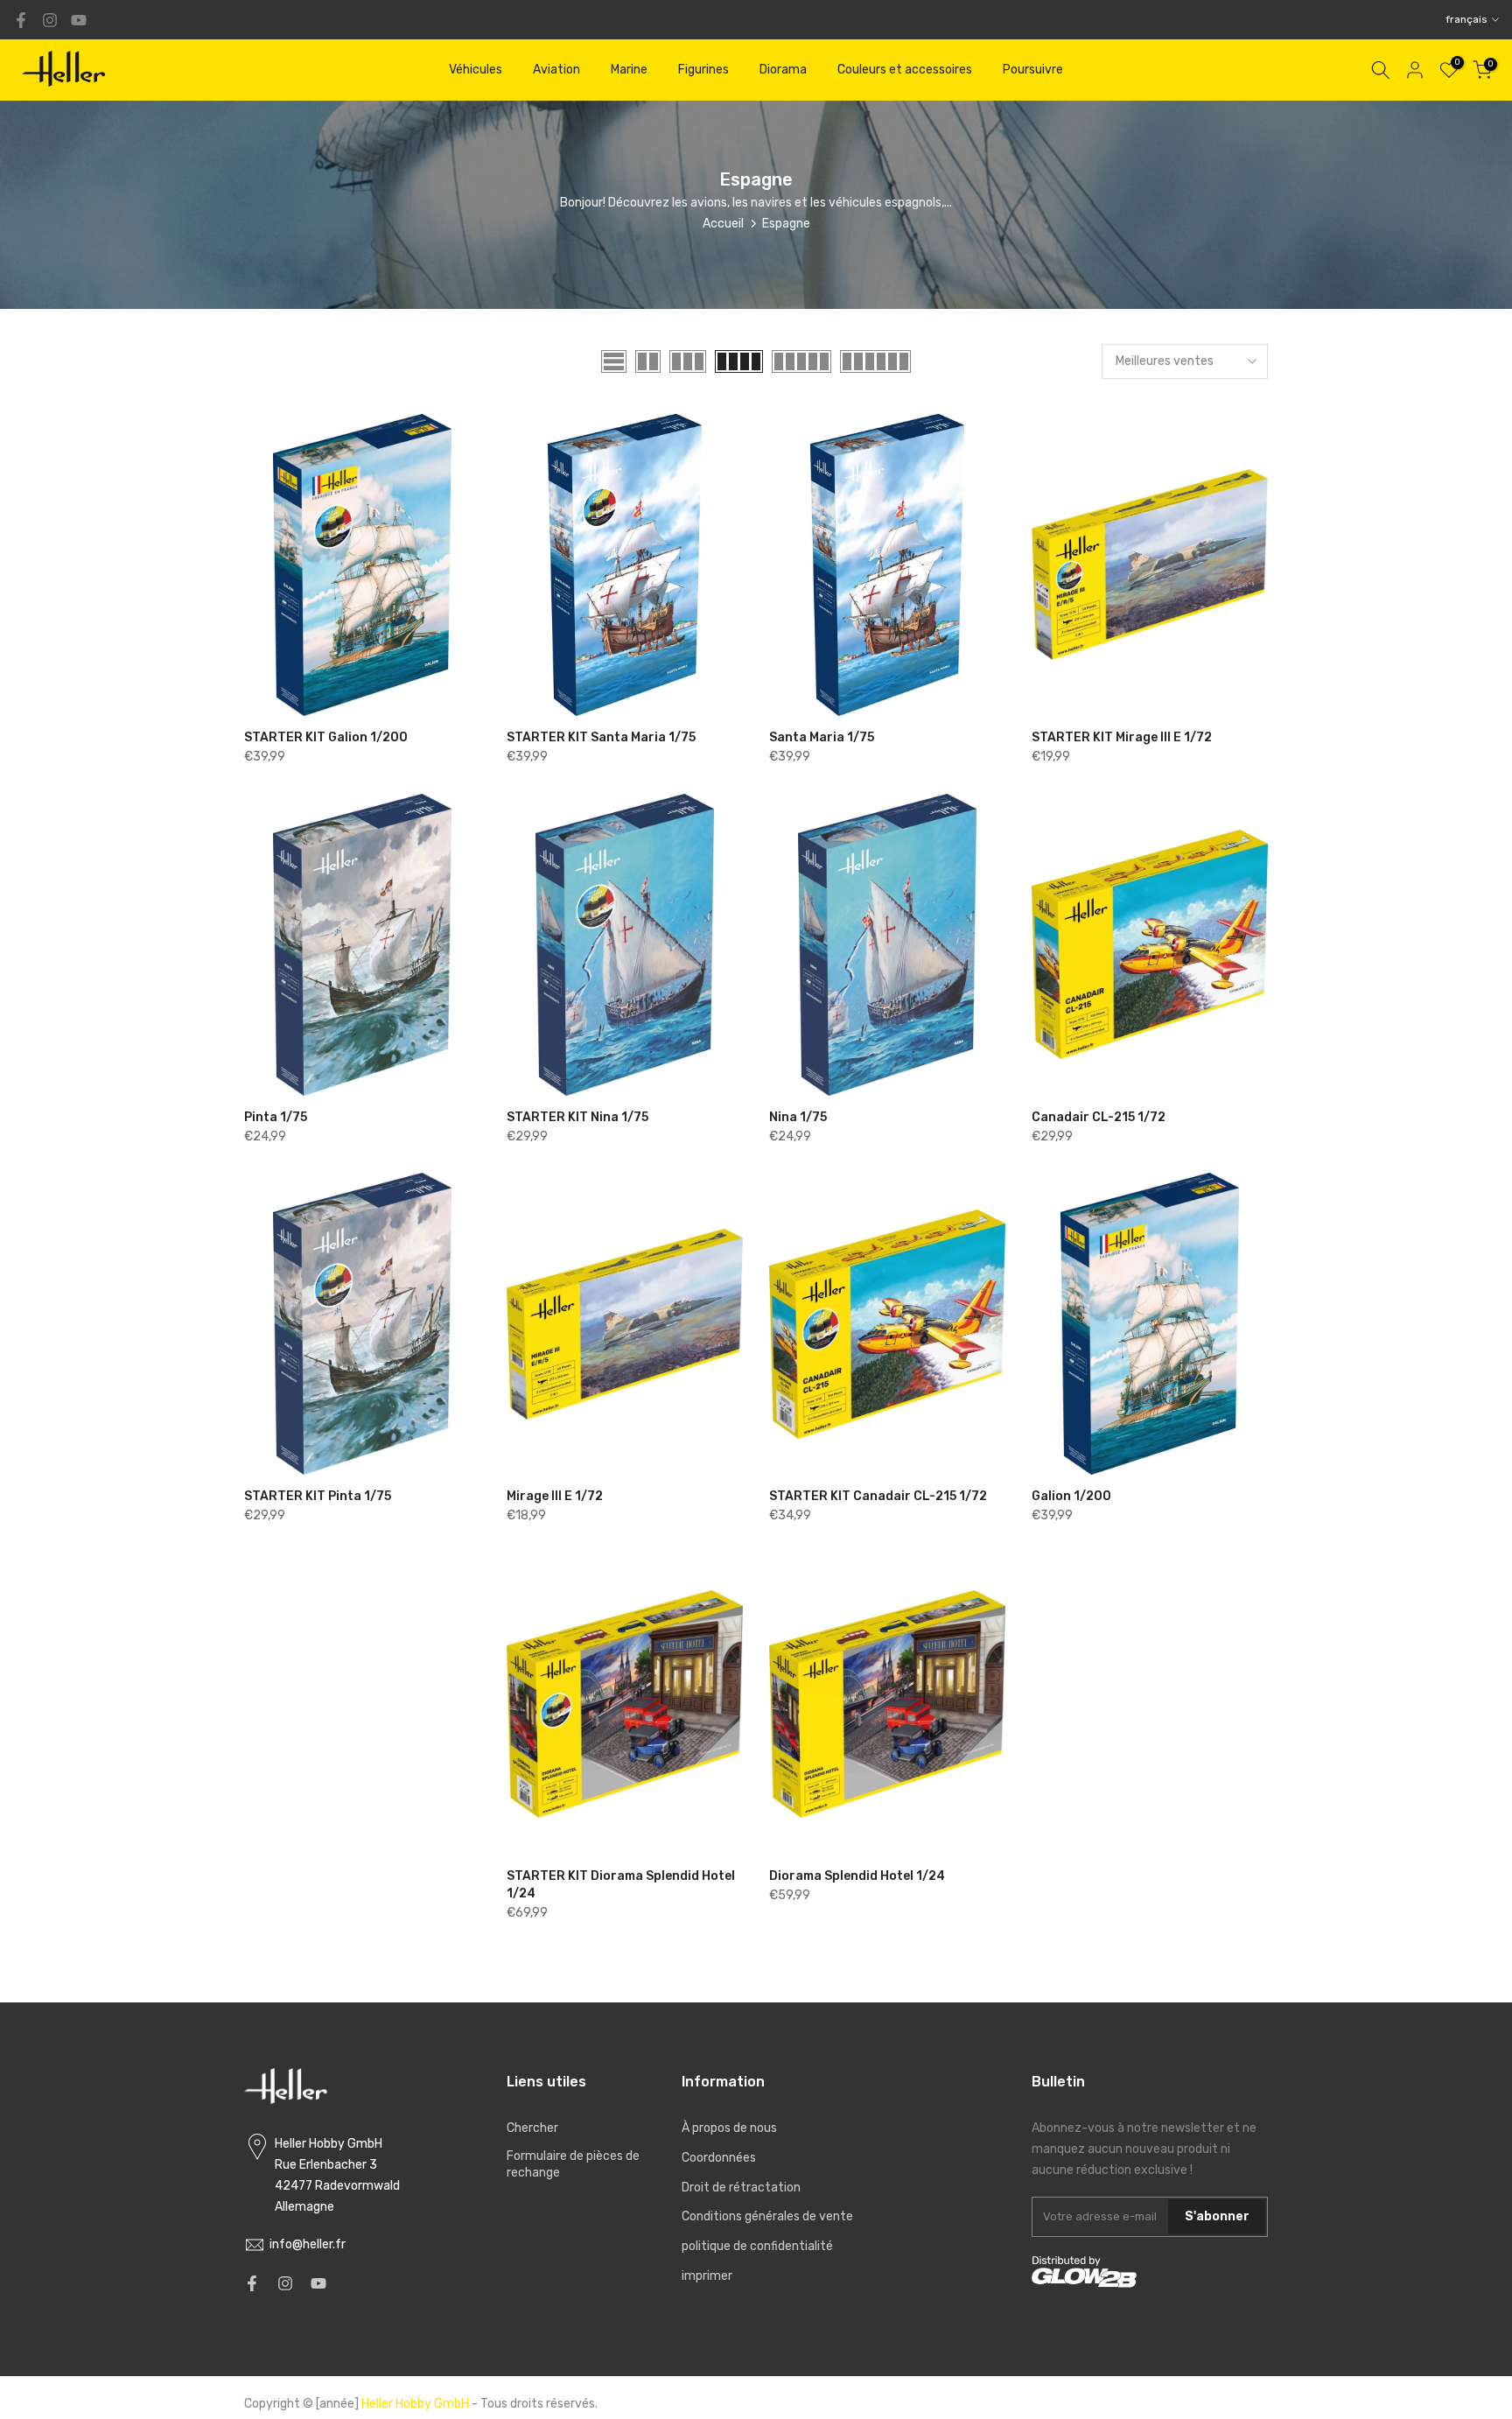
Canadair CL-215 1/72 (1099, 1117)
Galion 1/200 (1071, 1496)
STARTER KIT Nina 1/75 (577, 1117)
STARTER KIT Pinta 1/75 (318, 1496)
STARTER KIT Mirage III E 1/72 (1122, 737)
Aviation (556, 70)
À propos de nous (729, 2128)
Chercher (532, 2128)
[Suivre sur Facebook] (21, 20)
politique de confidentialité (757, 2246)
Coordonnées (719, 2158)
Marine (629, 70)
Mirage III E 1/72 (555, 1496)
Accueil (723, 224)
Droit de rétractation (741, 2188)
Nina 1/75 (798, 1117)
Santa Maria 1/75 (822, 737)
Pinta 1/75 (276, 1117)
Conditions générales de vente (767, 2216)
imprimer (707, 2276)
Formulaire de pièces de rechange (573, 2165)
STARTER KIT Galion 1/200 (326, 737)
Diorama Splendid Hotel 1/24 (857, 1876)
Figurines (703, 70)
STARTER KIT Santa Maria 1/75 (601, 737)
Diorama (783, 70)
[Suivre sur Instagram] (50, 20)
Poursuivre (1033, 70)
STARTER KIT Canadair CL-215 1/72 (878, 1496)
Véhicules (476, 70)
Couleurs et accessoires (905, 70)
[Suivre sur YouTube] (79, 20)
